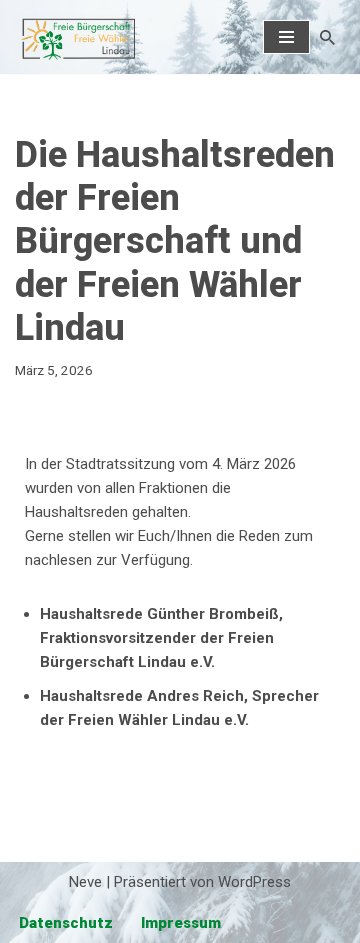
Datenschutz (66, 923)
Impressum (181, 923)
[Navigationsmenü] (286, 37)
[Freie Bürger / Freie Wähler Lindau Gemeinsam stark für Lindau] (75, 37)
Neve (85, 882)
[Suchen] (327, 37)
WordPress (254, 882)
